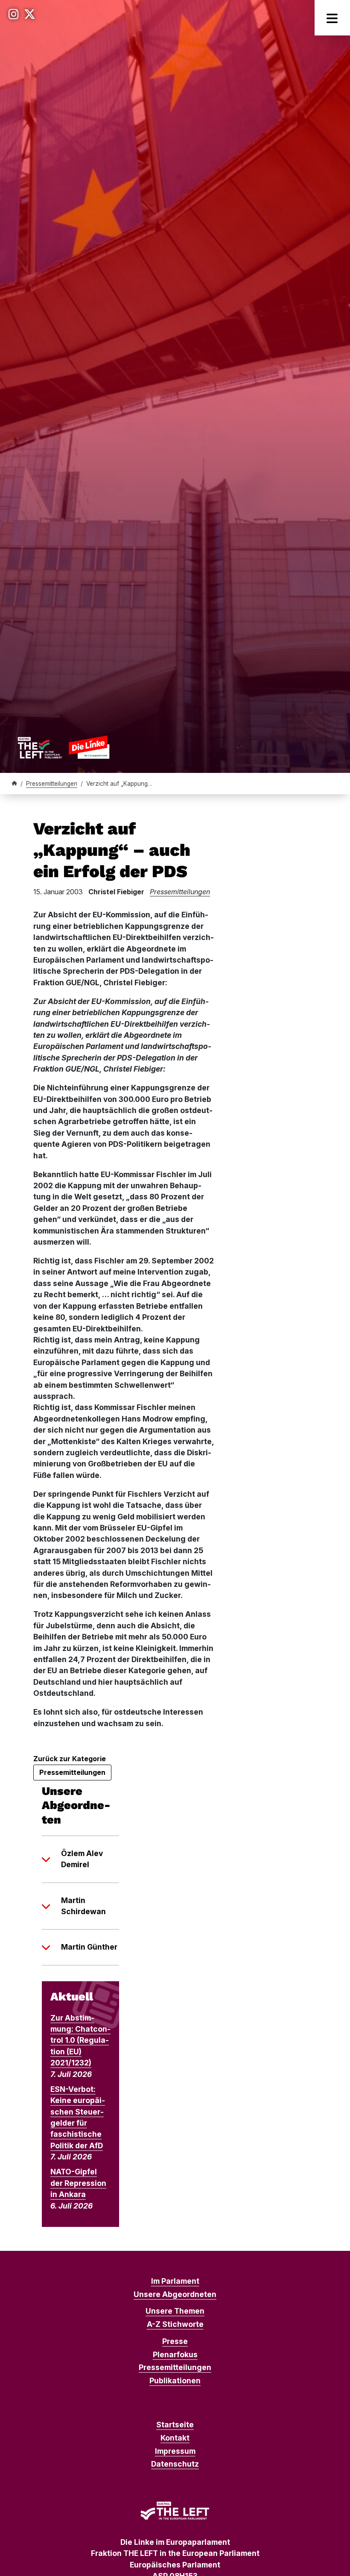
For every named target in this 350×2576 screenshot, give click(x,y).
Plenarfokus (175, 2354)
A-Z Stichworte (175, 2324)
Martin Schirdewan (83, 1906)
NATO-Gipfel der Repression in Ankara (78, 2183)
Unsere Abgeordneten (175, 2294)
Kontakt (175, 2438)
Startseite (175, 2425)
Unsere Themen (175, 2311)
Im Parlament (175, 2281)
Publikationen (175, 2381)
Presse (175, 2341)
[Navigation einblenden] (332, 18)
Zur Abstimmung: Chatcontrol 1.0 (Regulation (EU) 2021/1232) (80, 2040)
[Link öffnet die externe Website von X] (30, 14)
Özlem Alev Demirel (82, 1859)
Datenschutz (175, 2464)
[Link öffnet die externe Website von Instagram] (14, 14)
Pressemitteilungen (52, 784)
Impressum (175, 2451)
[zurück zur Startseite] (63, 747)
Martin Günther (89, 1947)
